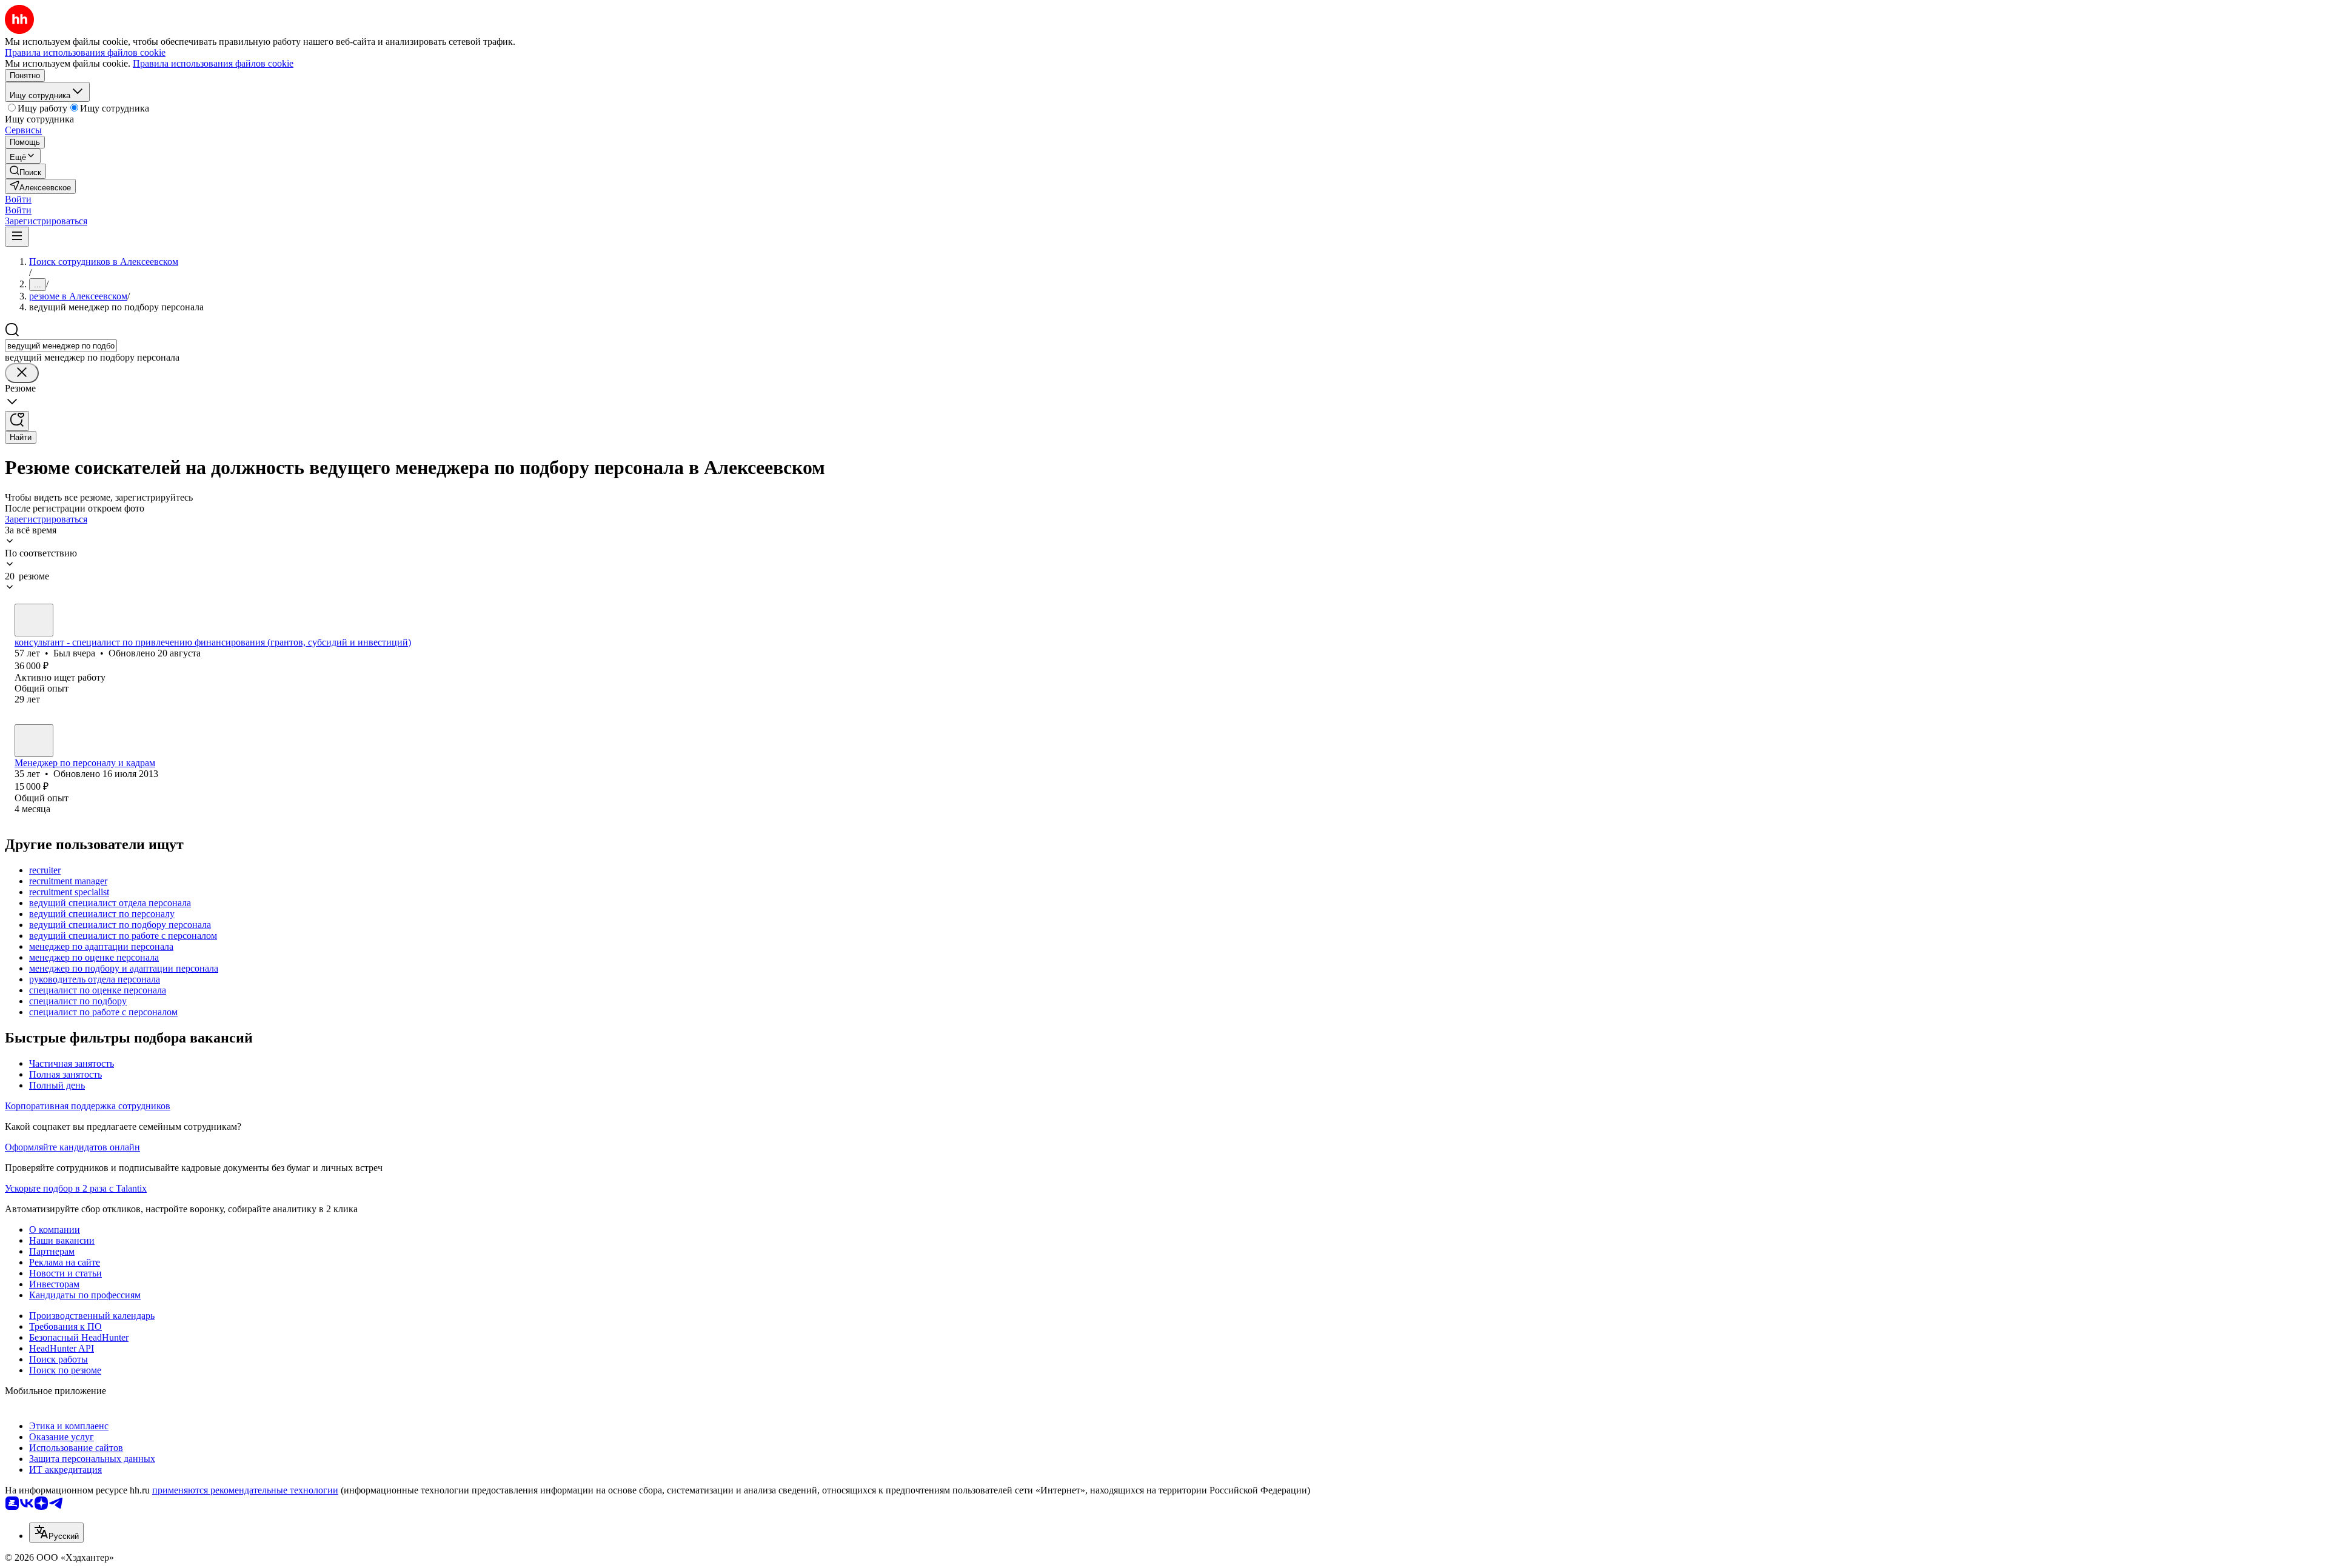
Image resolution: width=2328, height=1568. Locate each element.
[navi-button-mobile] (17, 237)
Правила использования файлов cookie (213, 63)
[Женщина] (34, 741)
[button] (18, 199)
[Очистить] (22, 373)
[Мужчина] (34, 620)
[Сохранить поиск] (17, 421)
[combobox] (61, 346)
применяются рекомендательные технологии (245, 1490)
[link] (25, 171)
